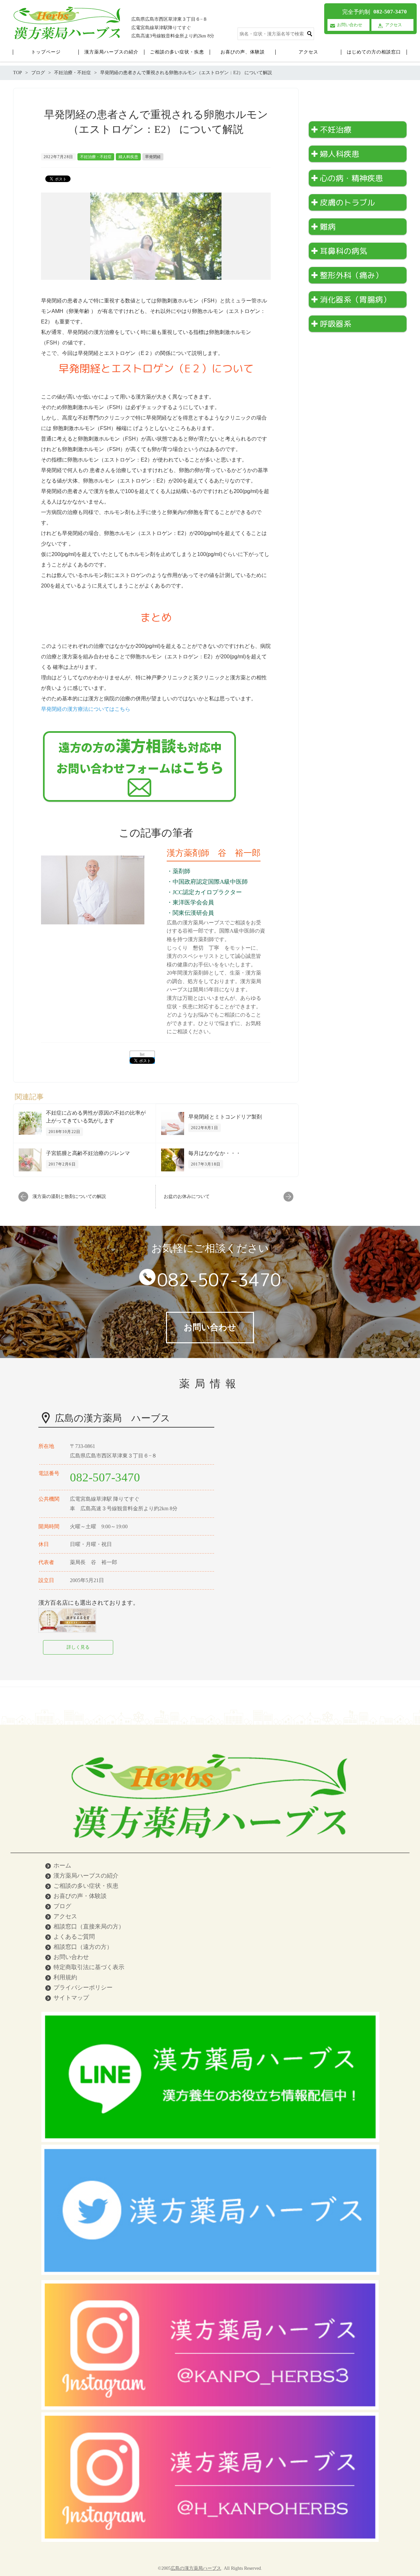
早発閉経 (153, 157)
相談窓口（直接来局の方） (89, 1927)
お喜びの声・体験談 (80, 1896)
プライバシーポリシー (83, 1988)
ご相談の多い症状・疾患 (86, 1886)
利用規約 (65, 1977)
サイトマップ (71, 1998)
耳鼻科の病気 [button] (344, 251)
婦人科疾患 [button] (340, 154)
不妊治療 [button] (336, 130)
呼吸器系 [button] (336, 324)
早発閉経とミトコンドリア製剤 (225, 1117)
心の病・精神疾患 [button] (351, 178)
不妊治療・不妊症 (96, 157)
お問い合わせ (71, 1957)
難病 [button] (328, 227)
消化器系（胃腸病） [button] (355, 299)
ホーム (62, 1865)
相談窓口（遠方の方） (83, 1947)
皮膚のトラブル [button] (347, 202)
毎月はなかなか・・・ (215, 1153)
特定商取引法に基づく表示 (89, 1967)
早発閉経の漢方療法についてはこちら (86, 709)
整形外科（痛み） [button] (351, 275)
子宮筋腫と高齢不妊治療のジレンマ (88, 1153)
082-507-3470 (219, 1280)
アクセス (65, 1916)
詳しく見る (78, 1647)
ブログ (62, 1906)
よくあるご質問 (74, 1937)
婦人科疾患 (128, 157)
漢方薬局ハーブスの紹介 (86, 1876)
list (142, 1054)
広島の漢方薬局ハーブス (196, 2568)
